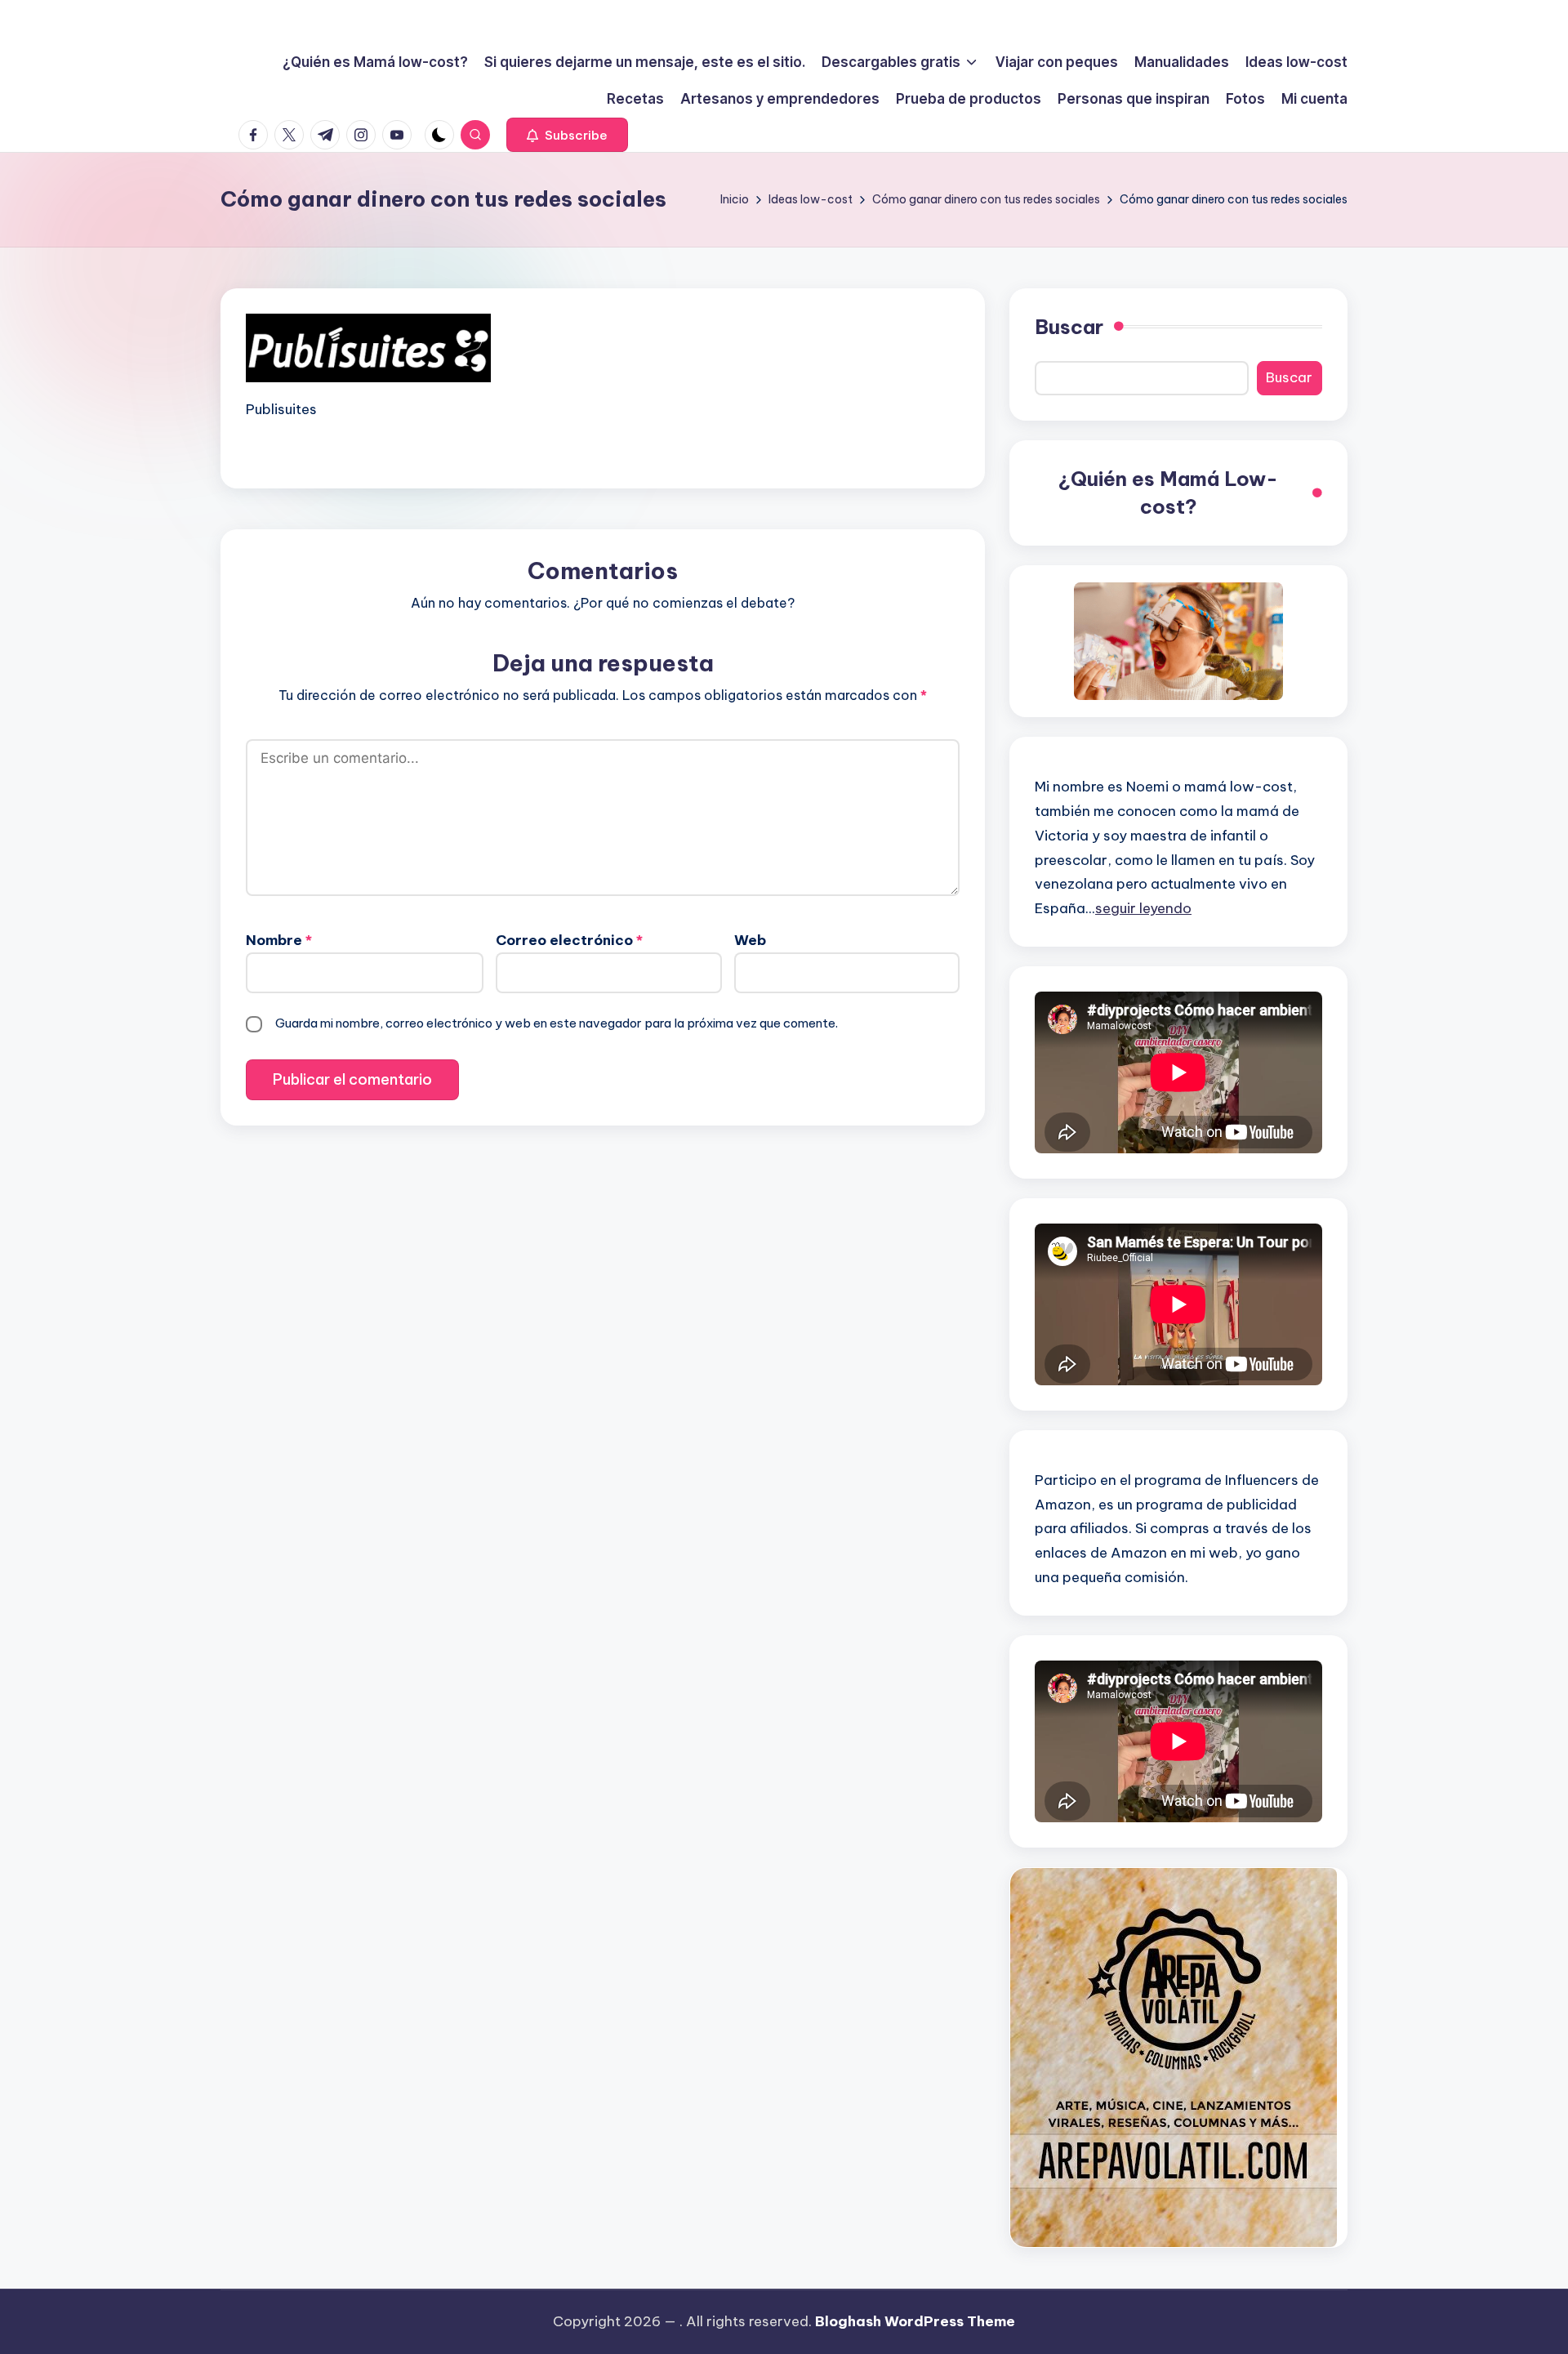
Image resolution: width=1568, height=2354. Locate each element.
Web (750, 940)
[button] (567, 135)
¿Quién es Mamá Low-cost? (1168, 493)
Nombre (279, 940)
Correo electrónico (569, 940)
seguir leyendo (1143, 908)
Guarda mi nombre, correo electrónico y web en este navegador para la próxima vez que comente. (557, 1023)
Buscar (1069, 327)
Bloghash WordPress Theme (915, 2321)
